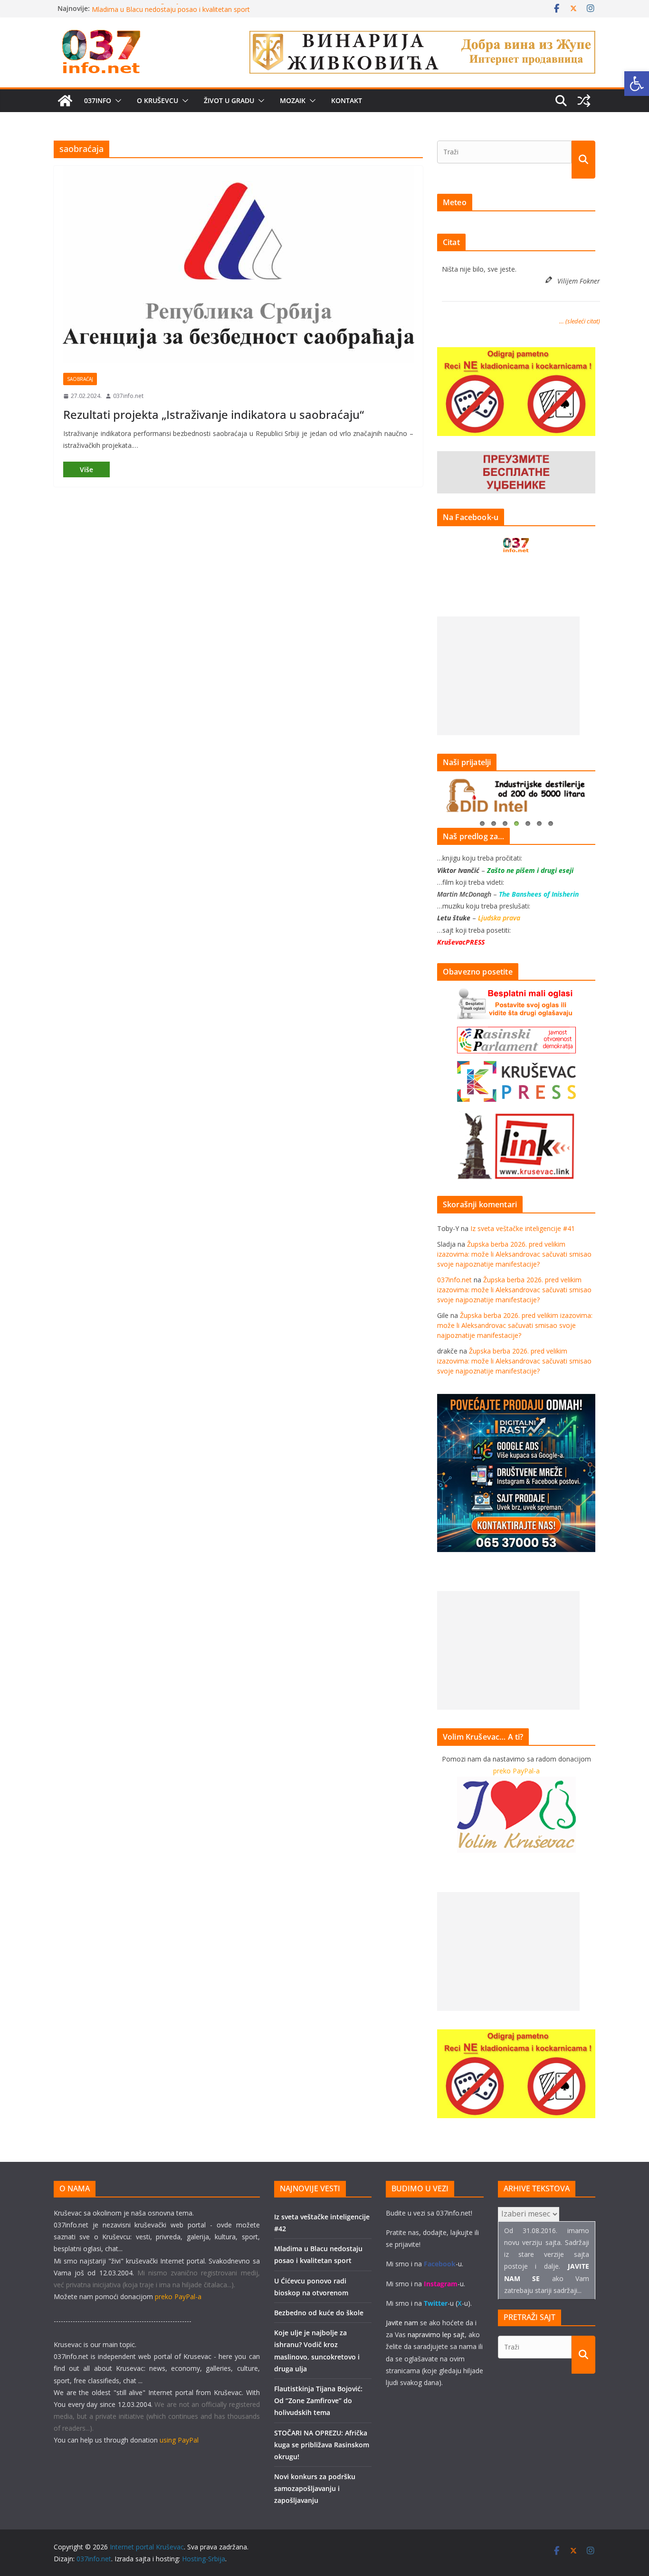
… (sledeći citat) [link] (580, 321)
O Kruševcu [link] (157, 100)
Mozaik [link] (293, 100)
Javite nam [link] (402, 2323)
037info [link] (98, 100)
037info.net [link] (128, 396)
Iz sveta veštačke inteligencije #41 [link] (523, 1228)
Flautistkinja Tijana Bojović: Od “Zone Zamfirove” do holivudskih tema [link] (318, 2401)
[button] (116, 101)
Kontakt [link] (347, 100)
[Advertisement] (508, 676)
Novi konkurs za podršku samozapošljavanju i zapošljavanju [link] (315, 2488)
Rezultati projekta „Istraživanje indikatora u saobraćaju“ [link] (214, 414)
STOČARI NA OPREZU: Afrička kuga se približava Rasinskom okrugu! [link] (322, 2445)
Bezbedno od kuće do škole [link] (319, 2313)
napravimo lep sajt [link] (436, 2334)
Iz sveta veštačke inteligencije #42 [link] (144, 8)
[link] (637, 84)
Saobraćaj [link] (80, 379)
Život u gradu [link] (229, 100)
